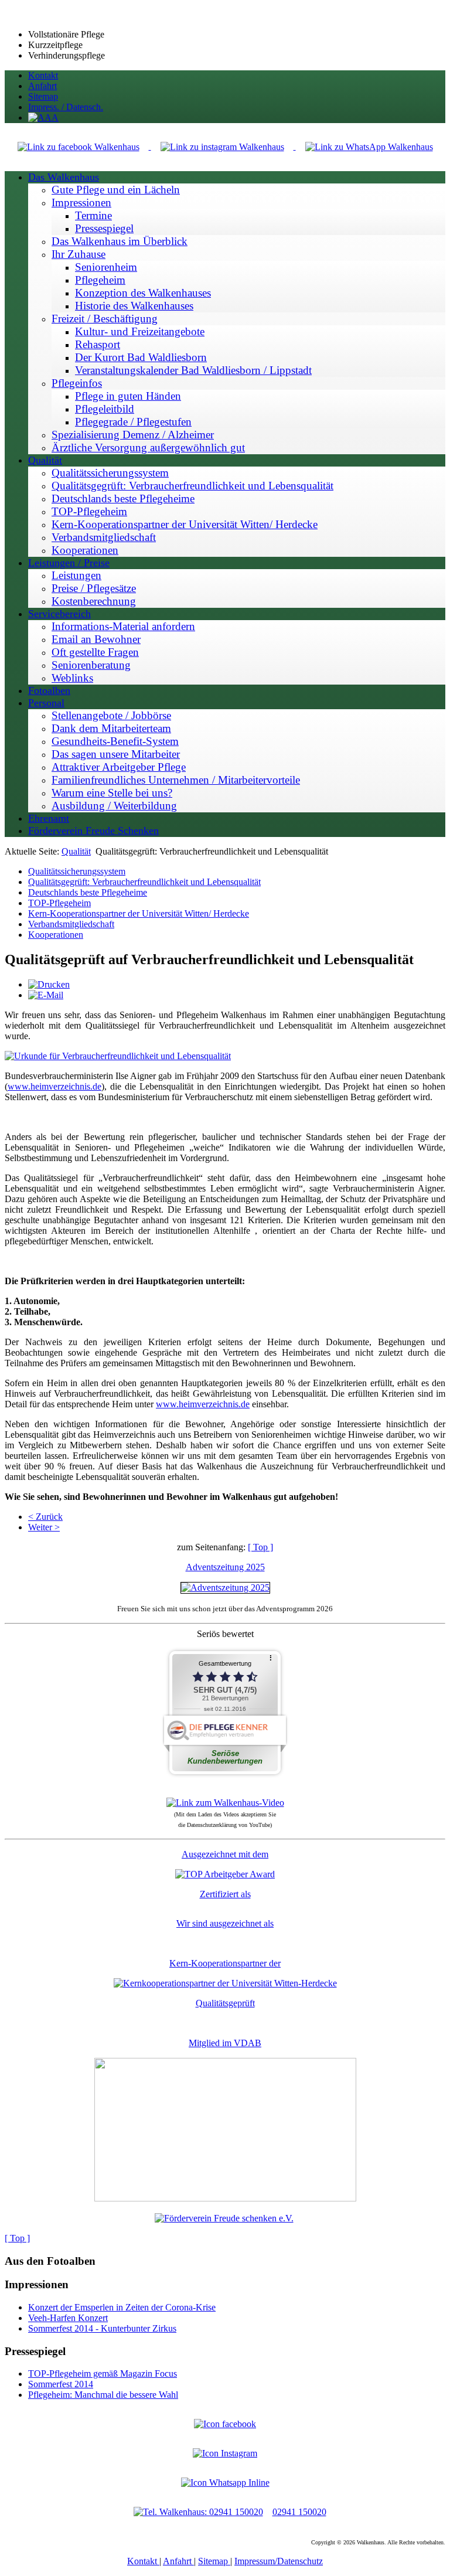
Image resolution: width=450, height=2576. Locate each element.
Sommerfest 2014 (61, 2384)
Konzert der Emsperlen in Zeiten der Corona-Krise (122, 2307)
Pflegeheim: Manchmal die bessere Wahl (103, 2395)
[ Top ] (260, 1547)
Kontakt (143, 2561)
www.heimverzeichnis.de (54, 1086)
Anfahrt (178, 2561)
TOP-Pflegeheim (59, 903)
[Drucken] (49, 984)
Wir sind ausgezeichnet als (225, 1923)
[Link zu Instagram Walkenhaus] (224, 146)
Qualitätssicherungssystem (77, 871)
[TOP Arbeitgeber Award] (225, 1874)
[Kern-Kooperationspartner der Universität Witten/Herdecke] (225, 1983)
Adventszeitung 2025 (225, 1567)
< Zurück (45, 1517)
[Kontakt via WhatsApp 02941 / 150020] (225, 2483)
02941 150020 (299, 2512)
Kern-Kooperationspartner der (225, 1963)
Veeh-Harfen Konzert (68, 2318)
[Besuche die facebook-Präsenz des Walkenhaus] (225, 2424)
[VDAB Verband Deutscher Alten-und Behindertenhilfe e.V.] (225, 2198)
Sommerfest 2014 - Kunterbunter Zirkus (102, 2328)
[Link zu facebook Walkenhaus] (80, 146)
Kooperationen (56, 935)
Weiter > (44, 1527)
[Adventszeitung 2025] (225, 1588)
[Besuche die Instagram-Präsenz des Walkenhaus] (225, 2453)
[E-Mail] (46, 995)
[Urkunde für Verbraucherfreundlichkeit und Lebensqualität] (118, 1056)
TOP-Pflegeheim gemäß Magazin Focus (103, 2373)
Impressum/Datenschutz (279, 2561)
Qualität (76, 851)
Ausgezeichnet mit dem (225, 1854)
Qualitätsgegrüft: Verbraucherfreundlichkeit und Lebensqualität (144, 882)
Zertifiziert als (225, 1894)
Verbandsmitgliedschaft (71, 924)
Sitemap (214, 2561)
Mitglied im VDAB (225, 2043)
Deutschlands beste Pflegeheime (88, 892)
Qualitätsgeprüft (225, 2003)
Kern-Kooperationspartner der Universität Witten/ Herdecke (139, 913)
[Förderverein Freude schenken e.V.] (224, 2218)
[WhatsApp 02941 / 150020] (369, 146)
